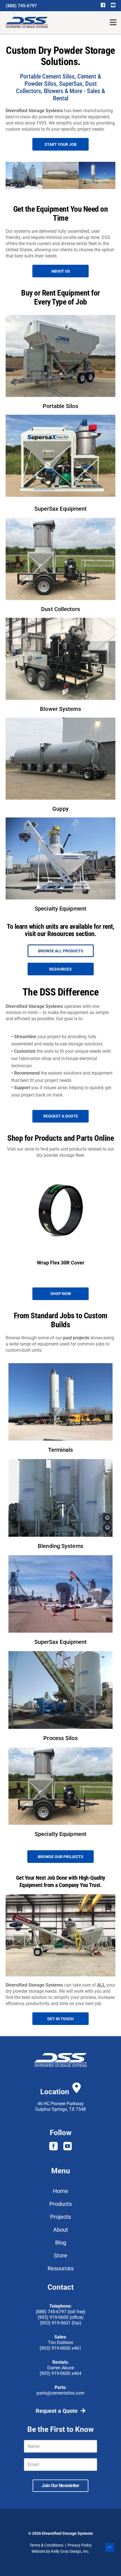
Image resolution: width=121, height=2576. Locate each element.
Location (55, 2092)
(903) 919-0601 (55, 2323)
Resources (61, 2268)
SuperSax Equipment (61, 509)
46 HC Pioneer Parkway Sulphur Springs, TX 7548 (60, 2106)
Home (60, 2191)
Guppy (60, 809)
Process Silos (60, 1738)
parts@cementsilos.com (60, 2393)
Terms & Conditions (46, 2545)
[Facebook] (103, 5)
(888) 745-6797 (21, 6)
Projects (60, 2217)
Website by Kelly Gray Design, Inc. (60, 2551)
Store (60, 2255)
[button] (113, 23)
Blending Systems (60, 1546)
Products (60, 2204)
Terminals (61, 1450)
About (61, 2230)
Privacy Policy (80, 2545)
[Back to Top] (109, 2547)
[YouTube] (113, 5)
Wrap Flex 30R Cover (61, 1263)
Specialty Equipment (60, 909)
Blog (61, 2243)
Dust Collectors (60, 609)
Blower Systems (60, 709)
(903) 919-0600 (53, 2317)
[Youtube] (68, 2146)
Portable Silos (60, 406)
